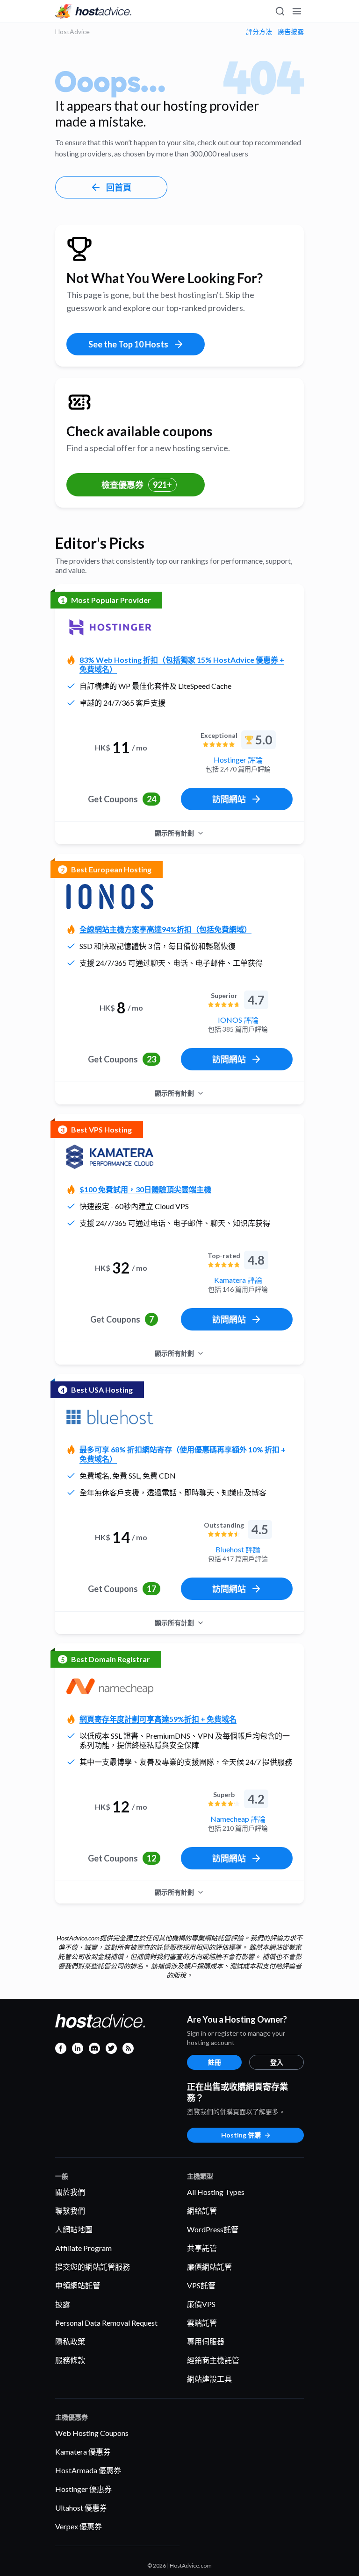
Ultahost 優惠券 (81, 2508)
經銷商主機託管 (213, 2360)
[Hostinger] (110, 627)
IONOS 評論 (238, 1020)
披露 (63, 2304)
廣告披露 (291, 32)
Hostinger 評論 (238, 760)
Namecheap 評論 (238, 1819)
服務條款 (70, 2360)
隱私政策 (70, 2341)
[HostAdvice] (93, 11)
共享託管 (202, 2248)
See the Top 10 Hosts (128, 344)
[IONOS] (110, 897)
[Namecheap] (110, 1686)
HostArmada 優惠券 (88, 2470)
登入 (277, 2062)
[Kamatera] (110, 1157)
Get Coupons (122, 799)
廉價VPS (201, 2304)
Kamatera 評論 (238, 1280)
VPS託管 (201, 2285)
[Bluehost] (110, 1417)
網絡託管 (202, 2211)
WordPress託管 (213, 2229)
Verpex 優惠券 (79, 2526)
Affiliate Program (83, 2248)
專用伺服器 (206, 2341)
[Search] (280, 11)
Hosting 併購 (241, 2135)
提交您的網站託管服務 (93, 2267)
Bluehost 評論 (238, 1549)
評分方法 (259, 32)
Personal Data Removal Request (106, 2323)
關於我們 (70, 2192)
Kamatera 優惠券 (83, 2452)
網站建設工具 (209, 2379)
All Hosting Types (216, 2192)
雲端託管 (202, 2323)
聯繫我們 (70, 2211)
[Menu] (296, 11)
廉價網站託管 (209, 2267)
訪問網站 (229, 799)
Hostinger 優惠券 (83, 2489)
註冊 (215, 2062)
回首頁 (119, 187)
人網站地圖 (74, 2229)
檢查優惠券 (137, 485)
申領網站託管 (78, 2285)
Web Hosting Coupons (92, 2433)
